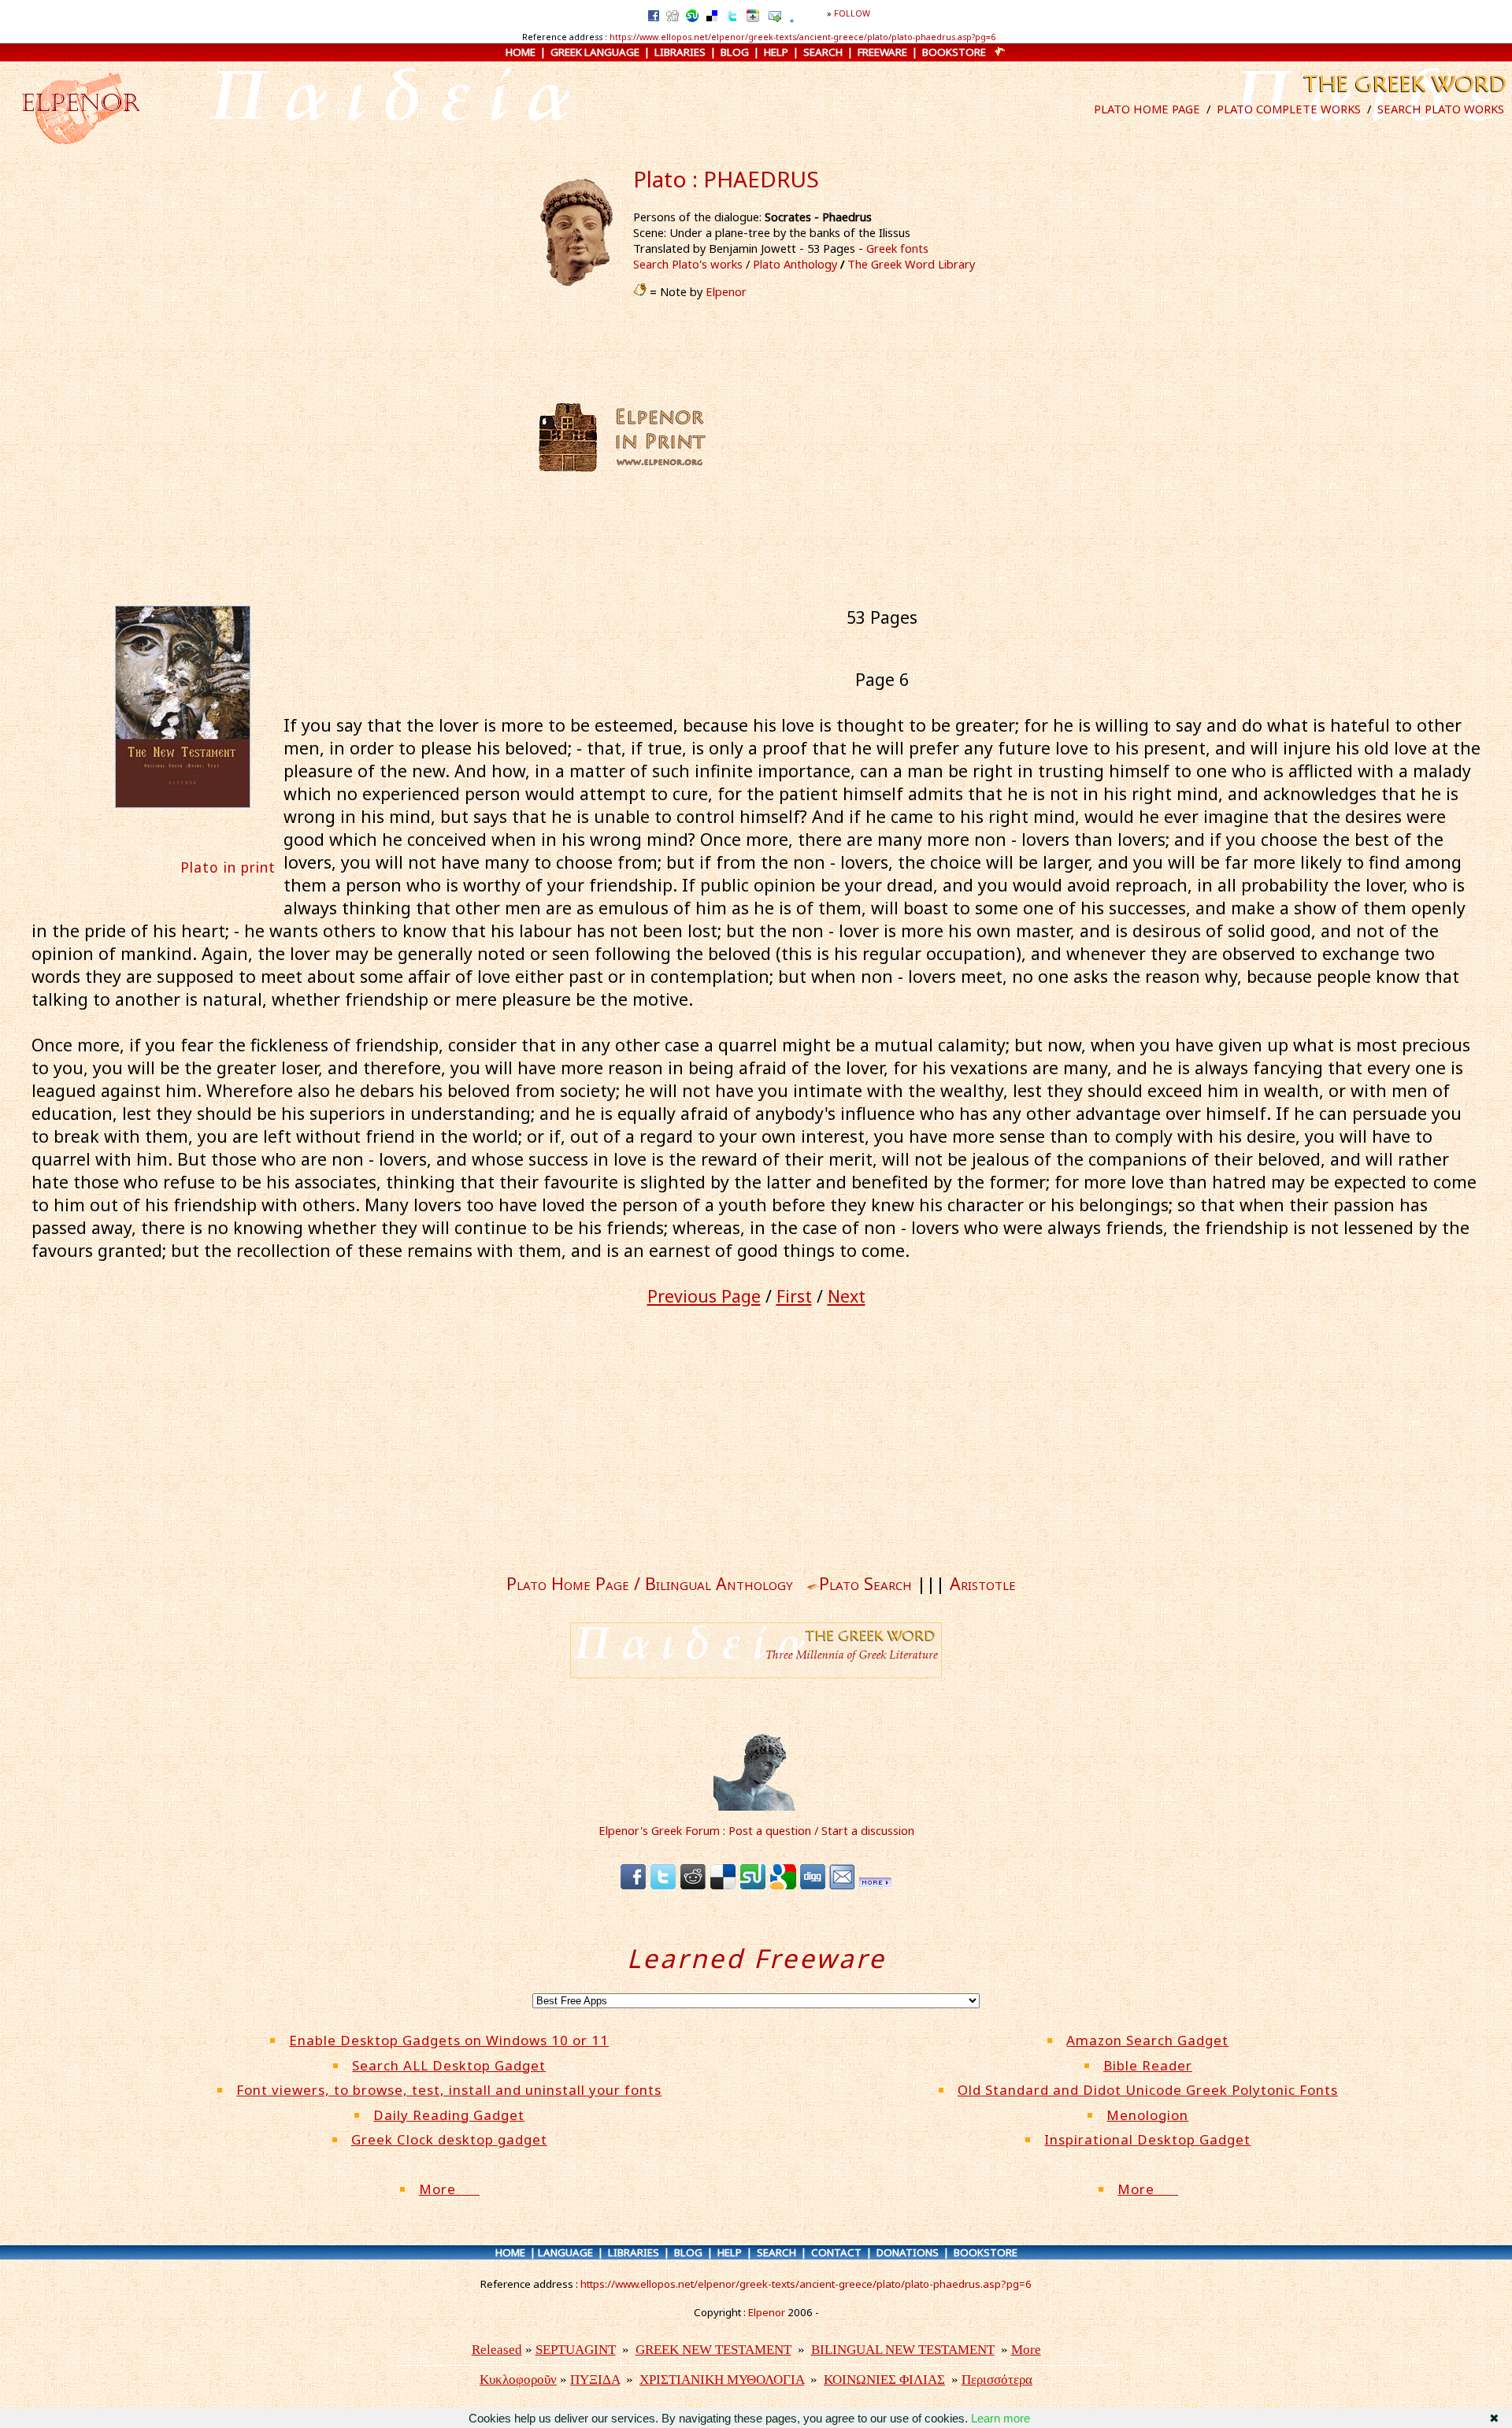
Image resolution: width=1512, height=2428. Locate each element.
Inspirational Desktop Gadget (1147, 2139)
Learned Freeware (756, 1958)
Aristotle (983, 1583)
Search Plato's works (688, 264)
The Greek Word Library (911, 264)
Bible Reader (1148, 2065)
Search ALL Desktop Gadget (449, 2065)
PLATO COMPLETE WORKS (1289, 109)
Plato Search (865, 1583)
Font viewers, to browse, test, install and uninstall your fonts (449, 2090)
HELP (776, 52)
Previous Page (704, 1296)
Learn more (1001, 2418)
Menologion (1147, 2115)
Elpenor (726, 291)
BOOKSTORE (954, 52)
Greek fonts (897, 248)
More (449, 2189)
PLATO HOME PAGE (1147, 109)
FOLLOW (852, 13)
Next (847, 1296)
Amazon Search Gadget (1147, 2040)
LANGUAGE (565, 2252)
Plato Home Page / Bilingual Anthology (650, 1583)
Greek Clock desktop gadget (449, 2139)
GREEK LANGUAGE (595, 52)
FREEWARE (882, 52)
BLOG (735, 52)
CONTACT (836, 2252)
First (794, 1296)
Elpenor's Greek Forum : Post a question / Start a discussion (756, 1830)
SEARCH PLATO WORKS (1441, 109)
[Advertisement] (864, 437)
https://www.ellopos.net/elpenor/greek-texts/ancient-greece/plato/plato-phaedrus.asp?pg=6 (802, 37)
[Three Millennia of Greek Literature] (1403, 96)
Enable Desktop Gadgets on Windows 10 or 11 (449, 2040)
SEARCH (823, 52)
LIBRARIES (680, 52)
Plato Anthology (795, 264)
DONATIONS (908, 2252)
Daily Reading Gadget (449, 2115)
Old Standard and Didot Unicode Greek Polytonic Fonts (1148, 2090)
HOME (521, 52)
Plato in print (228, 867)
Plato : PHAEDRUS (726, 179)
